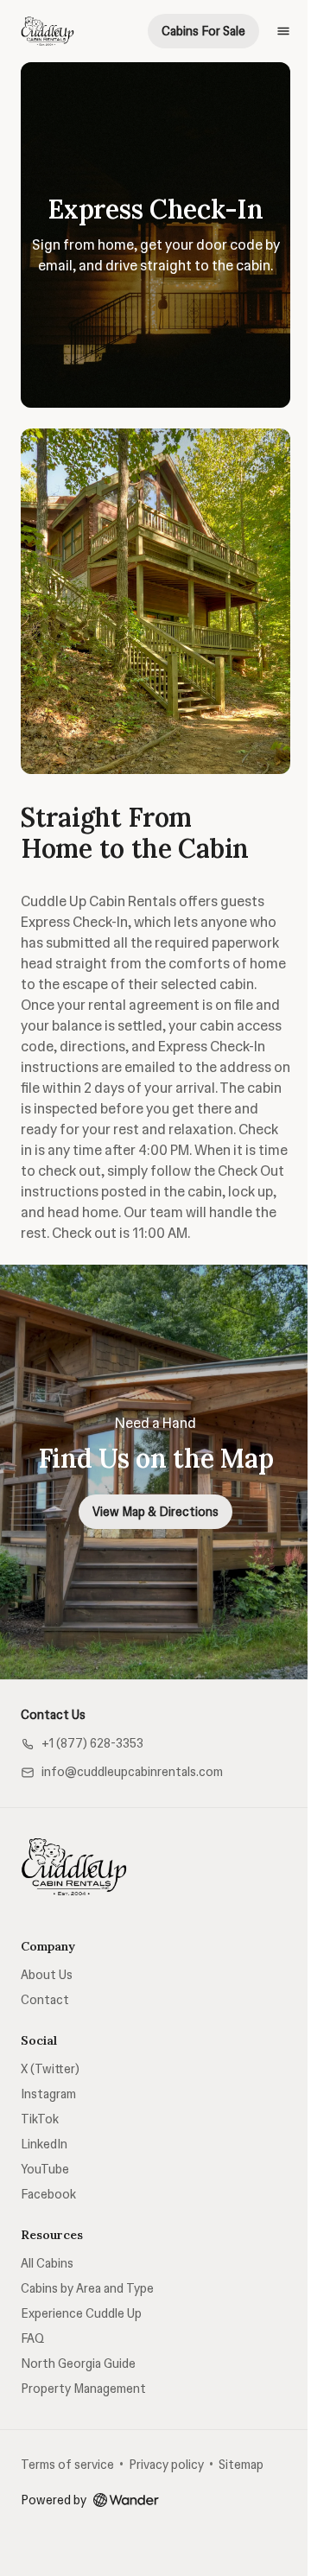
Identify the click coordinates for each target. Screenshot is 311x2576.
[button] (82, 1744)
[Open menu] (283, 31)
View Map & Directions (155, 1512)
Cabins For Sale (203, 31)
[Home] (74, 1867)
